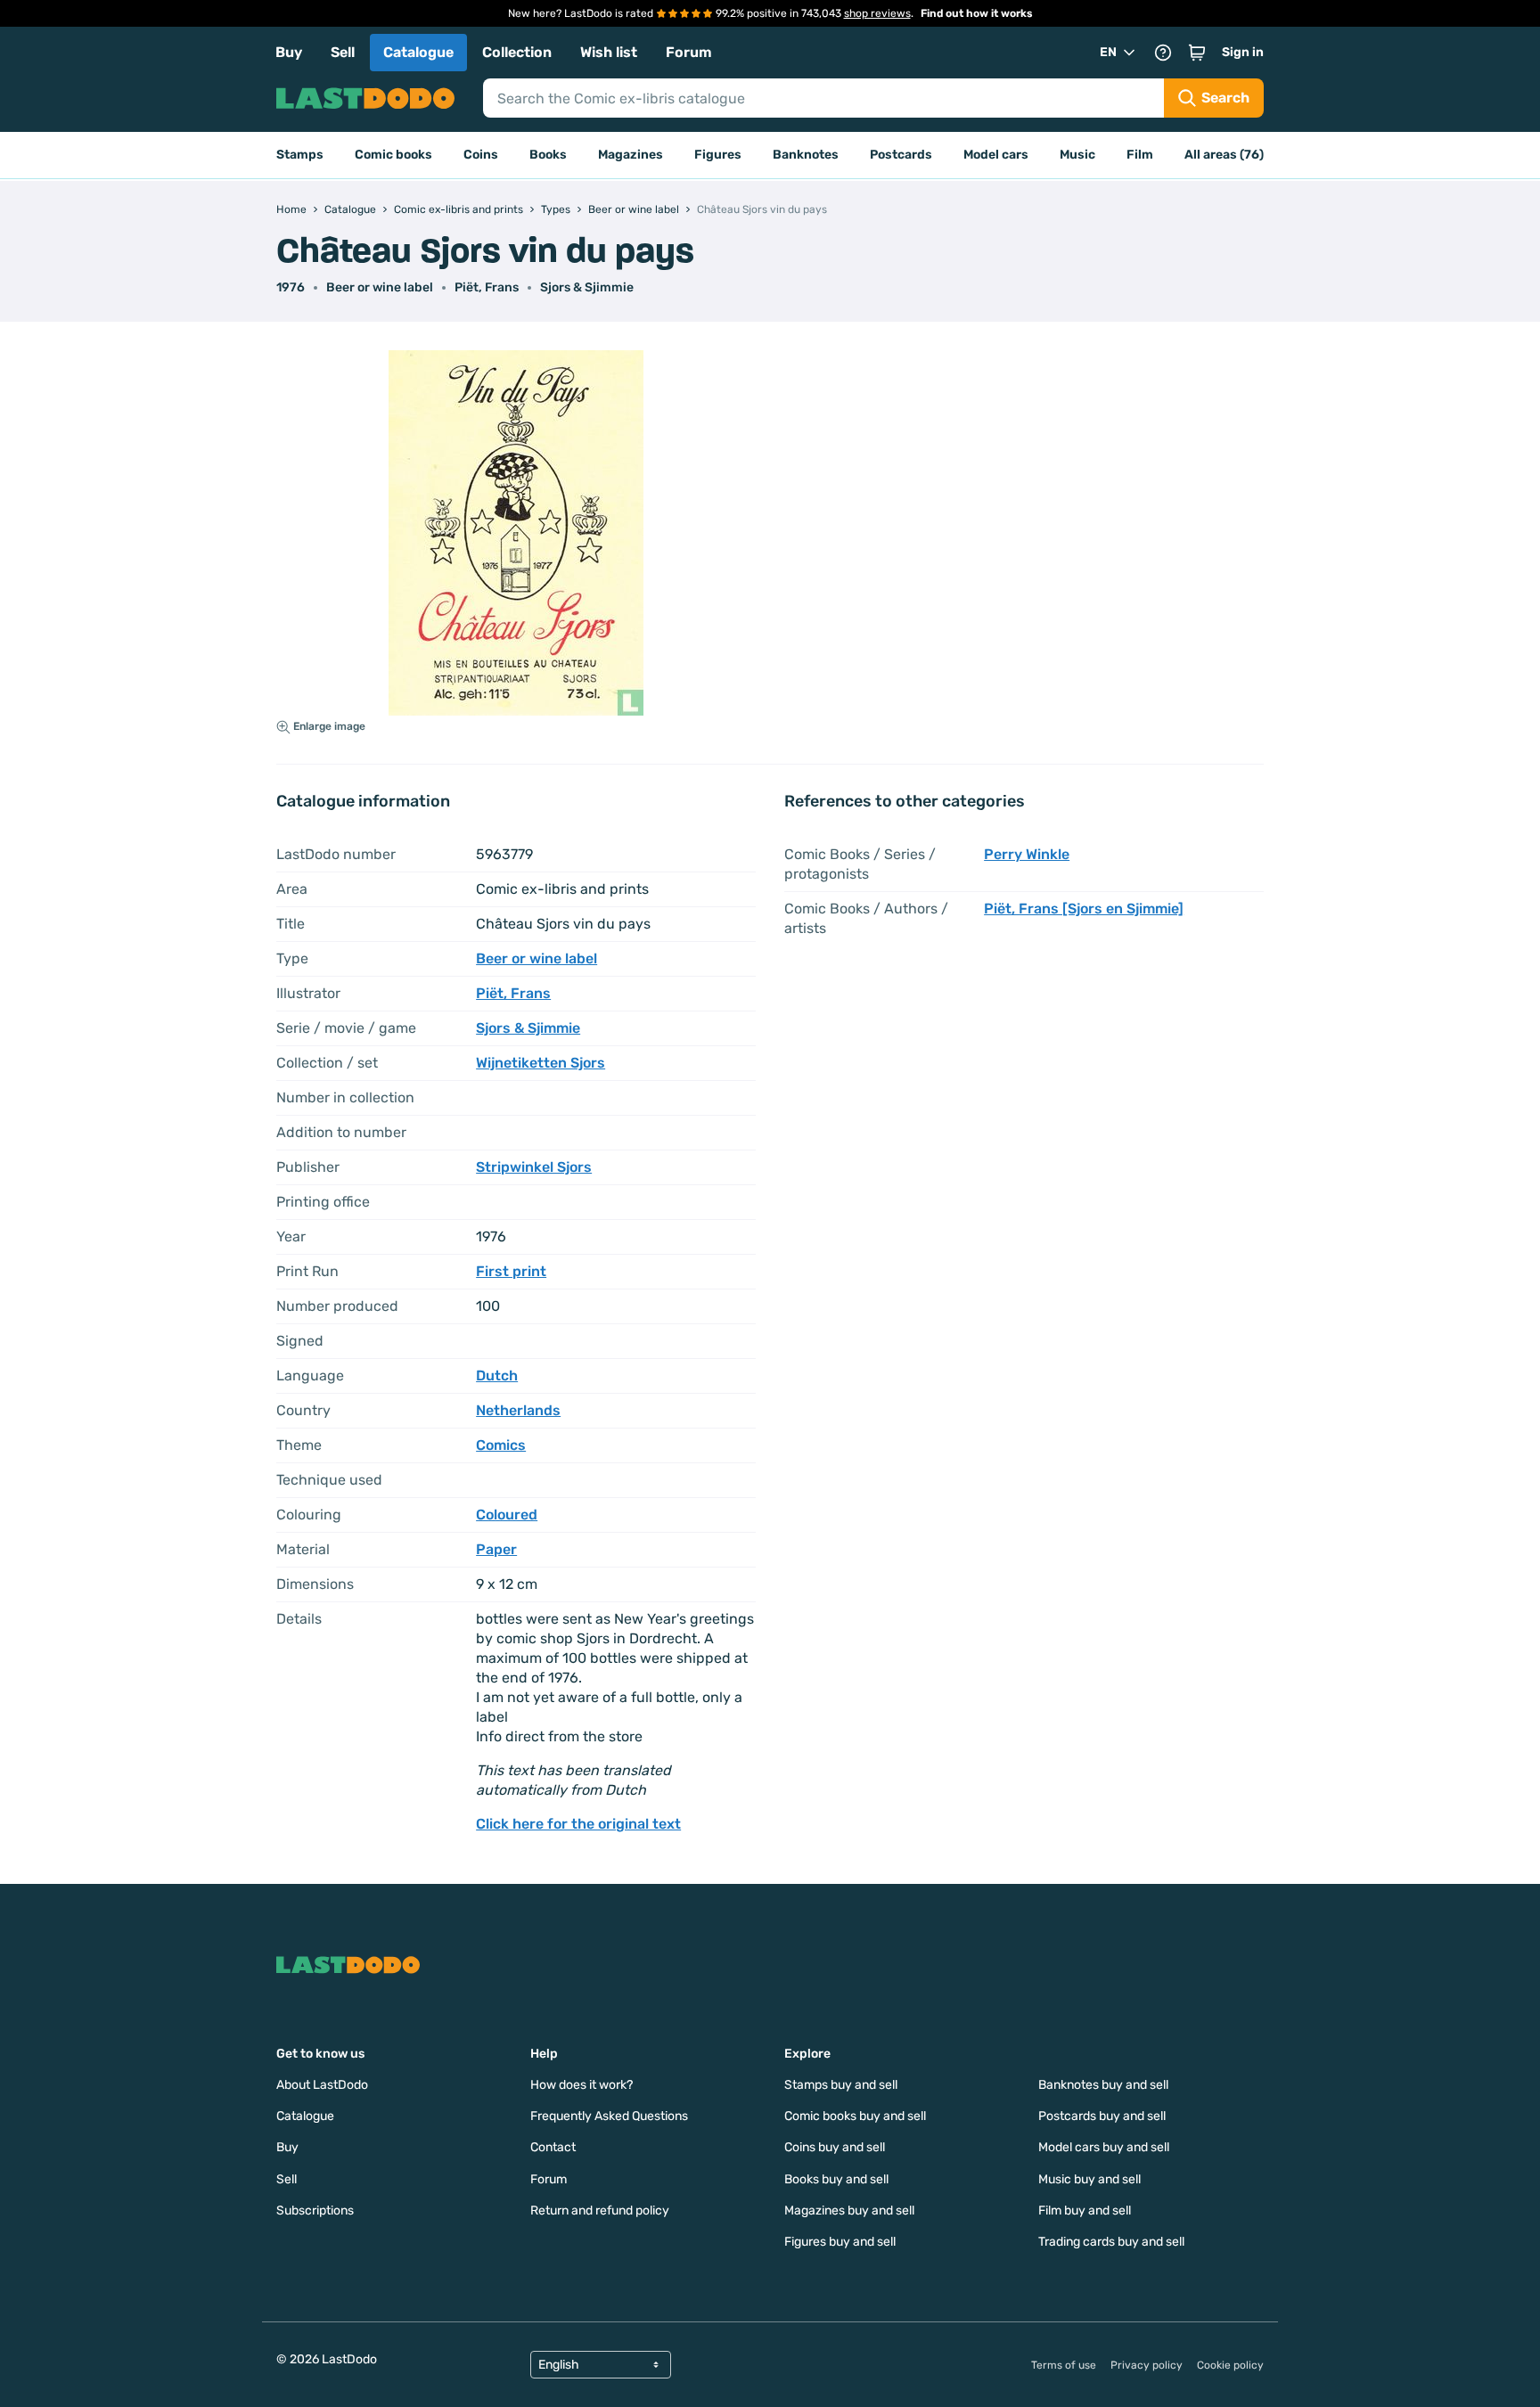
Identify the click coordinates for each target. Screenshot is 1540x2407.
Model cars (996, 155)
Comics (501, 1445)
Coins (481, 155)
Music (1077, 155)
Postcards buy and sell (1102, 2116)
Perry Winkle (1027, 854)
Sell (343, 52)
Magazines (631, 155)
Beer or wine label (380, 287)
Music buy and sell (1089, 2179)
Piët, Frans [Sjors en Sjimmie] (1084, 909)
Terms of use (1064, 2365)
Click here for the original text (578, 1824)
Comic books (393, 155)
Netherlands (518, 1410)
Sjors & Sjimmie (587, 287)
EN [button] (1108, 52)
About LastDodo (322, 2085)
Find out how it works (977, 13)
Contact (553, 2147)
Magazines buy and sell (849, 2211)
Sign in (1243, 52)
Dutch (497, 1375)
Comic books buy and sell (855, 2116)
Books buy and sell (836, 2179)
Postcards (901, 155)
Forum (689, 52)
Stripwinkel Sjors (534, 1167)
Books (548, 155)
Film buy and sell (1085, 2211)
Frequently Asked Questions (609, 2116)
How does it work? (582, 2085)
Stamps (300, 155)
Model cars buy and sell (1104, 2147)
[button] (1197, 53)
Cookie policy (1230, 2365)
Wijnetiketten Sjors (541, 1063)
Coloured (507, 1515)
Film (1140, 155)
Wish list (609, 52)
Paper (496, 1549)
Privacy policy (1147, 2365)
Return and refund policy (600, 2211)
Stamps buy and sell (841, 2085)
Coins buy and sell (835, 2147)
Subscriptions (315, 2211)
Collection (517, 52)
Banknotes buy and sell (1103, 2085)
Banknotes (806, 155)
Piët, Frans (487, 287)
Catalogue (418, 52)
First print (511, 1271)
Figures (718, 155)
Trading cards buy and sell (1111, 2242)
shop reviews (877, 13)
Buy (289, 52)
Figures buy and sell (840, 2242)
